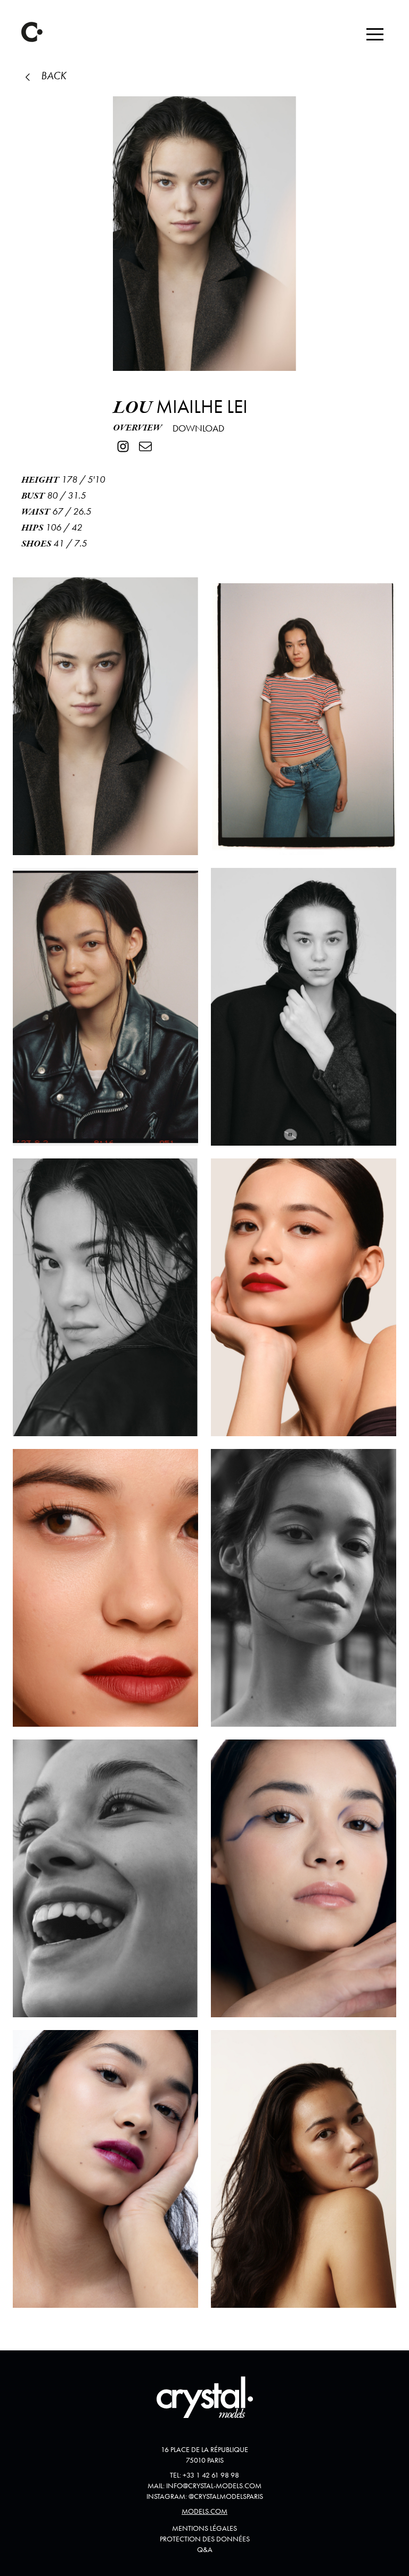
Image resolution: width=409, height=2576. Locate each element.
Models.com (204, 2511)
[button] (375, 34)
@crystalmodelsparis (226, 2496)
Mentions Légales (204, 2528)
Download (198, 428)
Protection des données (205, 2539)
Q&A (205, 2549)
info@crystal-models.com (214, 2486)
